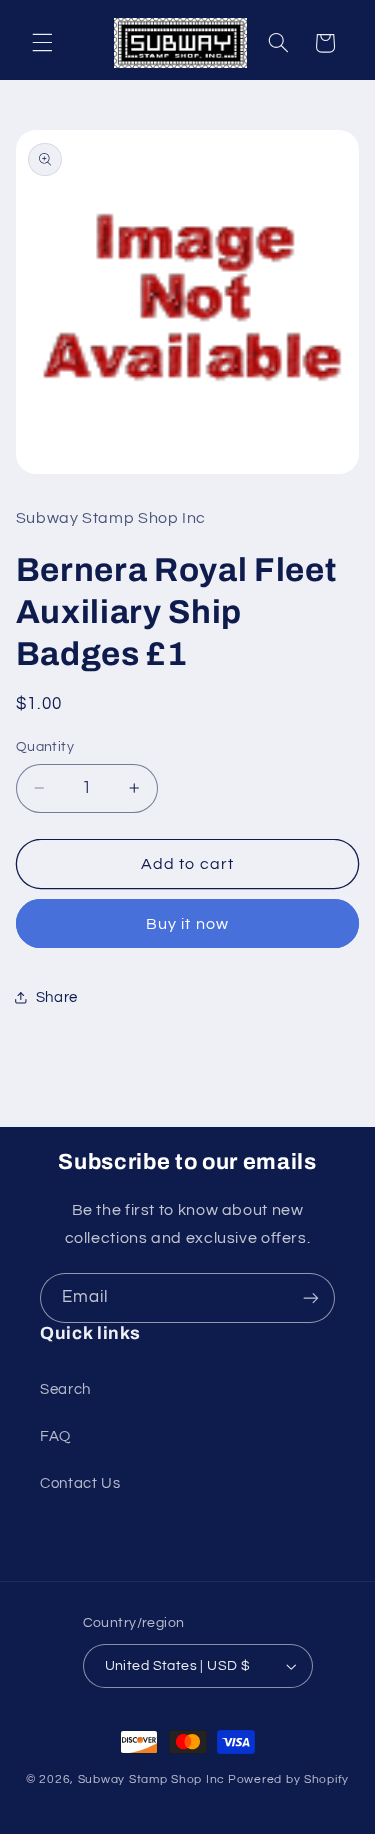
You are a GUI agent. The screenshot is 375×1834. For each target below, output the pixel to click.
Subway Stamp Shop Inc (151, 1779)
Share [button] (57, 997)
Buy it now (187, 924)
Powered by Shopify (288, 1779)
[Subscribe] (311, 1297)
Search (65, 1389)
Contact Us (80, 1483)
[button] (42, 43)
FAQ (55, 1436)
